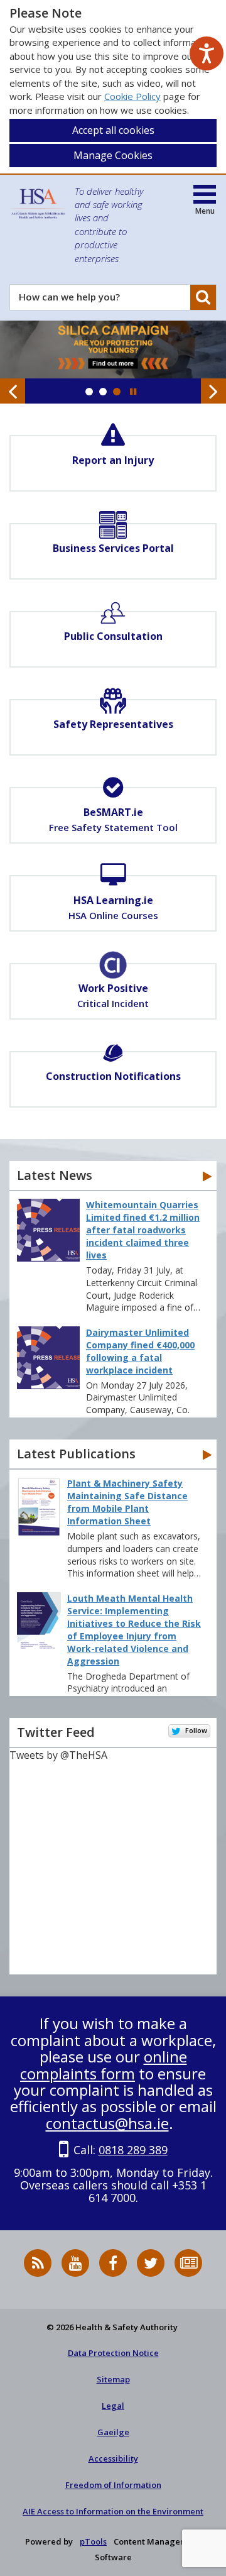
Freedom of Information (113, 2485)
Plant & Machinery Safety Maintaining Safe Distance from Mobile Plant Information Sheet (127, 1502)
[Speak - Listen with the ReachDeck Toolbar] (207, 53)
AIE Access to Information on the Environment (113, 2511)
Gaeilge (113, 2432)
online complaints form (104, 2065)
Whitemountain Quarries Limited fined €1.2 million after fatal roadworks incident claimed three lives (143, 1230)
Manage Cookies (113, 155)
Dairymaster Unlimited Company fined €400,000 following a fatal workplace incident (140, 1351)
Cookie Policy (132, 96)
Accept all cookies (113, 130)
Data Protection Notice (113, 2353)
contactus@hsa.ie (107, 2123)
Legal (113, 2406)
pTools (93, 2541)
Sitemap (113, 2379)
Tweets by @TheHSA (58, 1755)
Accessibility (113, 2458)
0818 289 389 (133, 2150)
